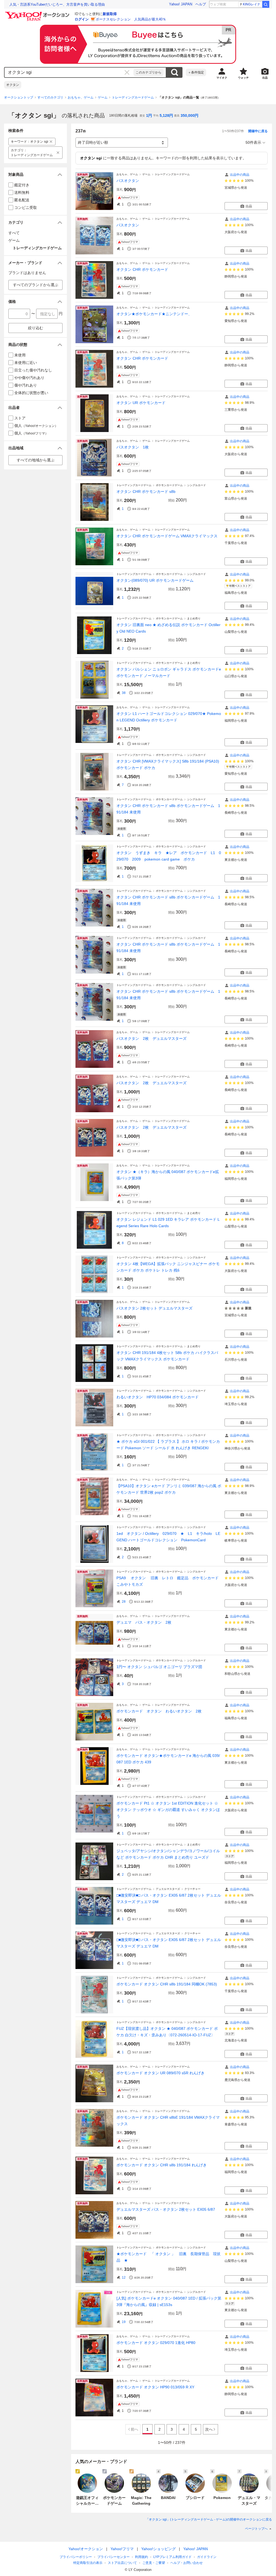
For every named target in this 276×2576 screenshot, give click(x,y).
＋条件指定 (196, 72)
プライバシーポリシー (76, 2557)
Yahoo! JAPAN (181, 4)
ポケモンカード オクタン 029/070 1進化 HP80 (156, 2343)
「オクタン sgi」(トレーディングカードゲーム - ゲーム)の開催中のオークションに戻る (209, 2519)
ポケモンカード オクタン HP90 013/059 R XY (155, 2387)
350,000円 (189, 115)
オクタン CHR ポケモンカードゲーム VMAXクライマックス (167, 536)
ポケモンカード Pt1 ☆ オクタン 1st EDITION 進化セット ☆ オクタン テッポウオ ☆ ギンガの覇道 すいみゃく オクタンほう (168, 1810)
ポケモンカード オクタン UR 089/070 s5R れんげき (161, 2073)
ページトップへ (256, 2529)
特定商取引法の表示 (88, 2563)
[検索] (266, 4)
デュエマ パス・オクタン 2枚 (144, 1622)
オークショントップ (19, 97)
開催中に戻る (258, 131)
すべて (14, 233)
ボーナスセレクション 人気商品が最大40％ (131, 19)
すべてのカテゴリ (50, 97)
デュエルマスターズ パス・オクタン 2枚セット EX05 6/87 (166, 2209)
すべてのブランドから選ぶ (36, 285)
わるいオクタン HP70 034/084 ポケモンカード (158, 1397)
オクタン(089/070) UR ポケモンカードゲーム (155, 580)
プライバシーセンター (113, 2557)
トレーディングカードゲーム (133, 97)
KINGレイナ (252, 4)
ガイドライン (207, 2557)
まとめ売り (194, 618)
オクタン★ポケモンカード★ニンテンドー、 (154, 314)
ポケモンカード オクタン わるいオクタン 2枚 (159, 1711)
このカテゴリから (149, 72)
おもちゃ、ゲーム (81, 97)
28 (124, 1602)
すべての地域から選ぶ (36, 460)
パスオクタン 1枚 (133, 447)
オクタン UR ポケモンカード (141, 403)
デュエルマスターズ (168, 1889)
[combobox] (69, 72)
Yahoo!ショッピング (158, 2549)
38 (124, 693)
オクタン (13, 85)
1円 (149, 115)
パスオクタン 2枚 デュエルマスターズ (151, 1038)
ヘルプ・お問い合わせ (187, 2563)
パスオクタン (128, 181)
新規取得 (110, 14)
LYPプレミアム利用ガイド (172, 2557)
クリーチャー (192, 1889)
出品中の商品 (240, 175)
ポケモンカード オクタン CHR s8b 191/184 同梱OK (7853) (167, 1984)
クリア (127, 72)
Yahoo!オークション (86, 2549)
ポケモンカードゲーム (169, 485)
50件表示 (253, 142)
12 (124, 2277)
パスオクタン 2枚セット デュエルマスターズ (154, 1308)
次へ (209, 2429)
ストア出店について (122, 2563)
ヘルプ (201, 4)
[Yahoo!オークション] (38, 13)
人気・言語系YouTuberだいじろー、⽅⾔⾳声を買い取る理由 (57, 4)
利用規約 (142, 2557)
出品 (249, 206)
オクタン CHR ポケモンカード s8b (146, 492)
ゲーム (103, 97)
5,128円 (166, 115)
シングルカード (196, 485)
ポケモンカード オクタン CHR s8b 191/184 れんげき (162, 2165)
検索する (174, 72)
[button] (35, 175)
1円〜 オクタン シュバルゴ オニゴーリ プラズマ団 (159, 1667)
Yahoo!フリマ (122, 2549)
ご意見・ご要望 (154, 2563)
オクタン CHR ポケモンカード (142, 269)
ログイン (82, 19)
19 (124, 2322)
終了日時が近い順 (93, 142)
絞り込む (36, 328)
